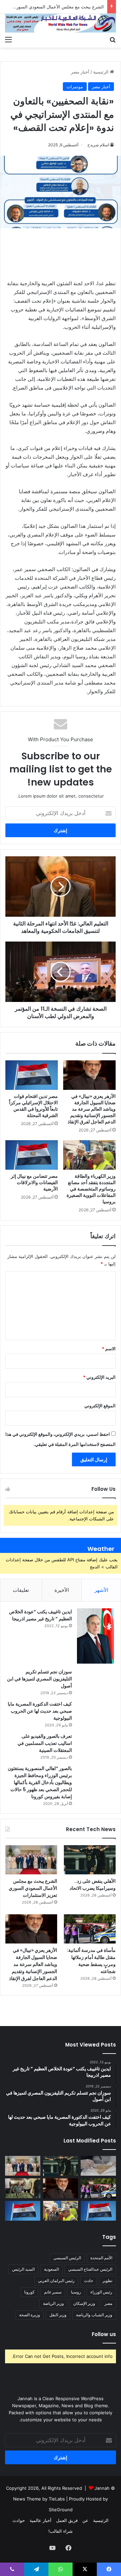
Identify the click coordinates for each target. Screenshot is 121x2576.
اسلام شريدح (98, 145)
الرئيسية (102, 72)
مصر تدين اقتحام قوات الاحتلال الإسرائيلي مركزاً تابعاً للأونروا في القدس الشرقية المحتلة (33, 1106)
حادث (89, 2281)
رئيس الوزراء (101, 2292)
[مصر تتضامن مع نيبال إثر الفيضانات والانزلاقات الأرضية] (32, 1155)
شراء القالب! (61, 2531)
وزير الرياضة (53, 2303)
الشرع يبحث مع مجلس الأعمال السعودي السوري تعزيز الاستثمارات (33, 1888)
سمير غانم (53, 2292)
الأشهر (101, 1590)
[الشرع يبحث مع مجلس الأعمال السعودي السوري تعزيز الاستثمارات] (31, 1860)
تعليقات (21, 1590)
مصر (108, 2303)
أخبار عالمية (41, 2520)
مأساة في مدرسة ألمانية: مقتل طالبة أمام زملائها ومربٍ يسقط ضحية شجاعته (91, 1961)
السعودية (51, 2269)
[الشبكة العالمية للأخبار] (61, 23)
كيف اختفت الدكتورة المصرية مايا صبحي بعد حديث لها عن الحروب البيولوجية (40, 1711)
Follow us (104, 2334)
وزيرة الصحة (30, 2315)
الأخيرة (62, 1590)
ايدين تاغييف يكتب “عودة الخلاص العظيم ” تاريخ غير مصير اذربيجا (41, 1615)
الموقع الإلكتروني (100, 1406)
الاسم (109, 1349)
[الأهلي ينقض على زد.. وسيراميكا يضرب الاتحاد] (90, 1860)
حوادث (19, 2520)
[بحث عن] (113, 39)
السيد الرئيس (23, 2269)
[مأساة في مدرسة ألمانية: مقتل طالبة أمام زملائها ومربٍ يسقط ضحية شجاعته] (90, 1929)
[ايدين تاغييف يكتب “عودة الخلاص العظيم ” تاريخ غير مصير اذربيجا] (95, 1636)
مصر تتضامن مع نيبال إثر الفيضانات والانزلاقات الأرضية (34, 1182)
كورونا (29, 2292)
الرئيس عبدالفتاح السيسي (90, 2269)
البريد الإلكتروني (99, 1377)
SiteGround (61, 2510)
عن (85, 2520)
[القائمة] (8, 39)
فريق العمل (67, 2520)
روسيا (76, 2292)
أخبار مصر (80, 72)
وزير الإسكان (84, 2303)
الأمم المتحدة (101, 2258)
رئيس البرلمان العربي (56, 2281)
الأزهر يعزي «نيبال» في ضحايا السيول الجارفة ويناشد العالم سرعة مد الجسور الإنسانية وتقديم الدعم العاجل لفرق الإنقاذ (92, 1109)
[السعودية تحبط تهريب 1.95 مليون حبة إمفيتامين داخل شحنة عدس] (98, 2166)
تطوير (107, 2281)
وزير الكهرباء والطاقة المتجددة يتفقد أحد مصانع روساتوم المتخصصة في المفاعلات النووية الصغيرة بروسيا (91, 1189)
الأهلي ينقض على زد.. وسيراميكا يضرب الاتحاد (93, 1885)
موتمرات (75, 87)
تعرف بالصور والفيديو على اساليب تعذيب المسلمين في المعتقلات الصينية (45, 1743)
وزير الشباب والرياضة (94, 2315)
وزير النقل (58, 2315)
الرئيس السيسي (67, 2258)
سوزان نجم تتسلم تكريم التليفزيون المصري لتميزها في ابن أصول (39, 1679)
